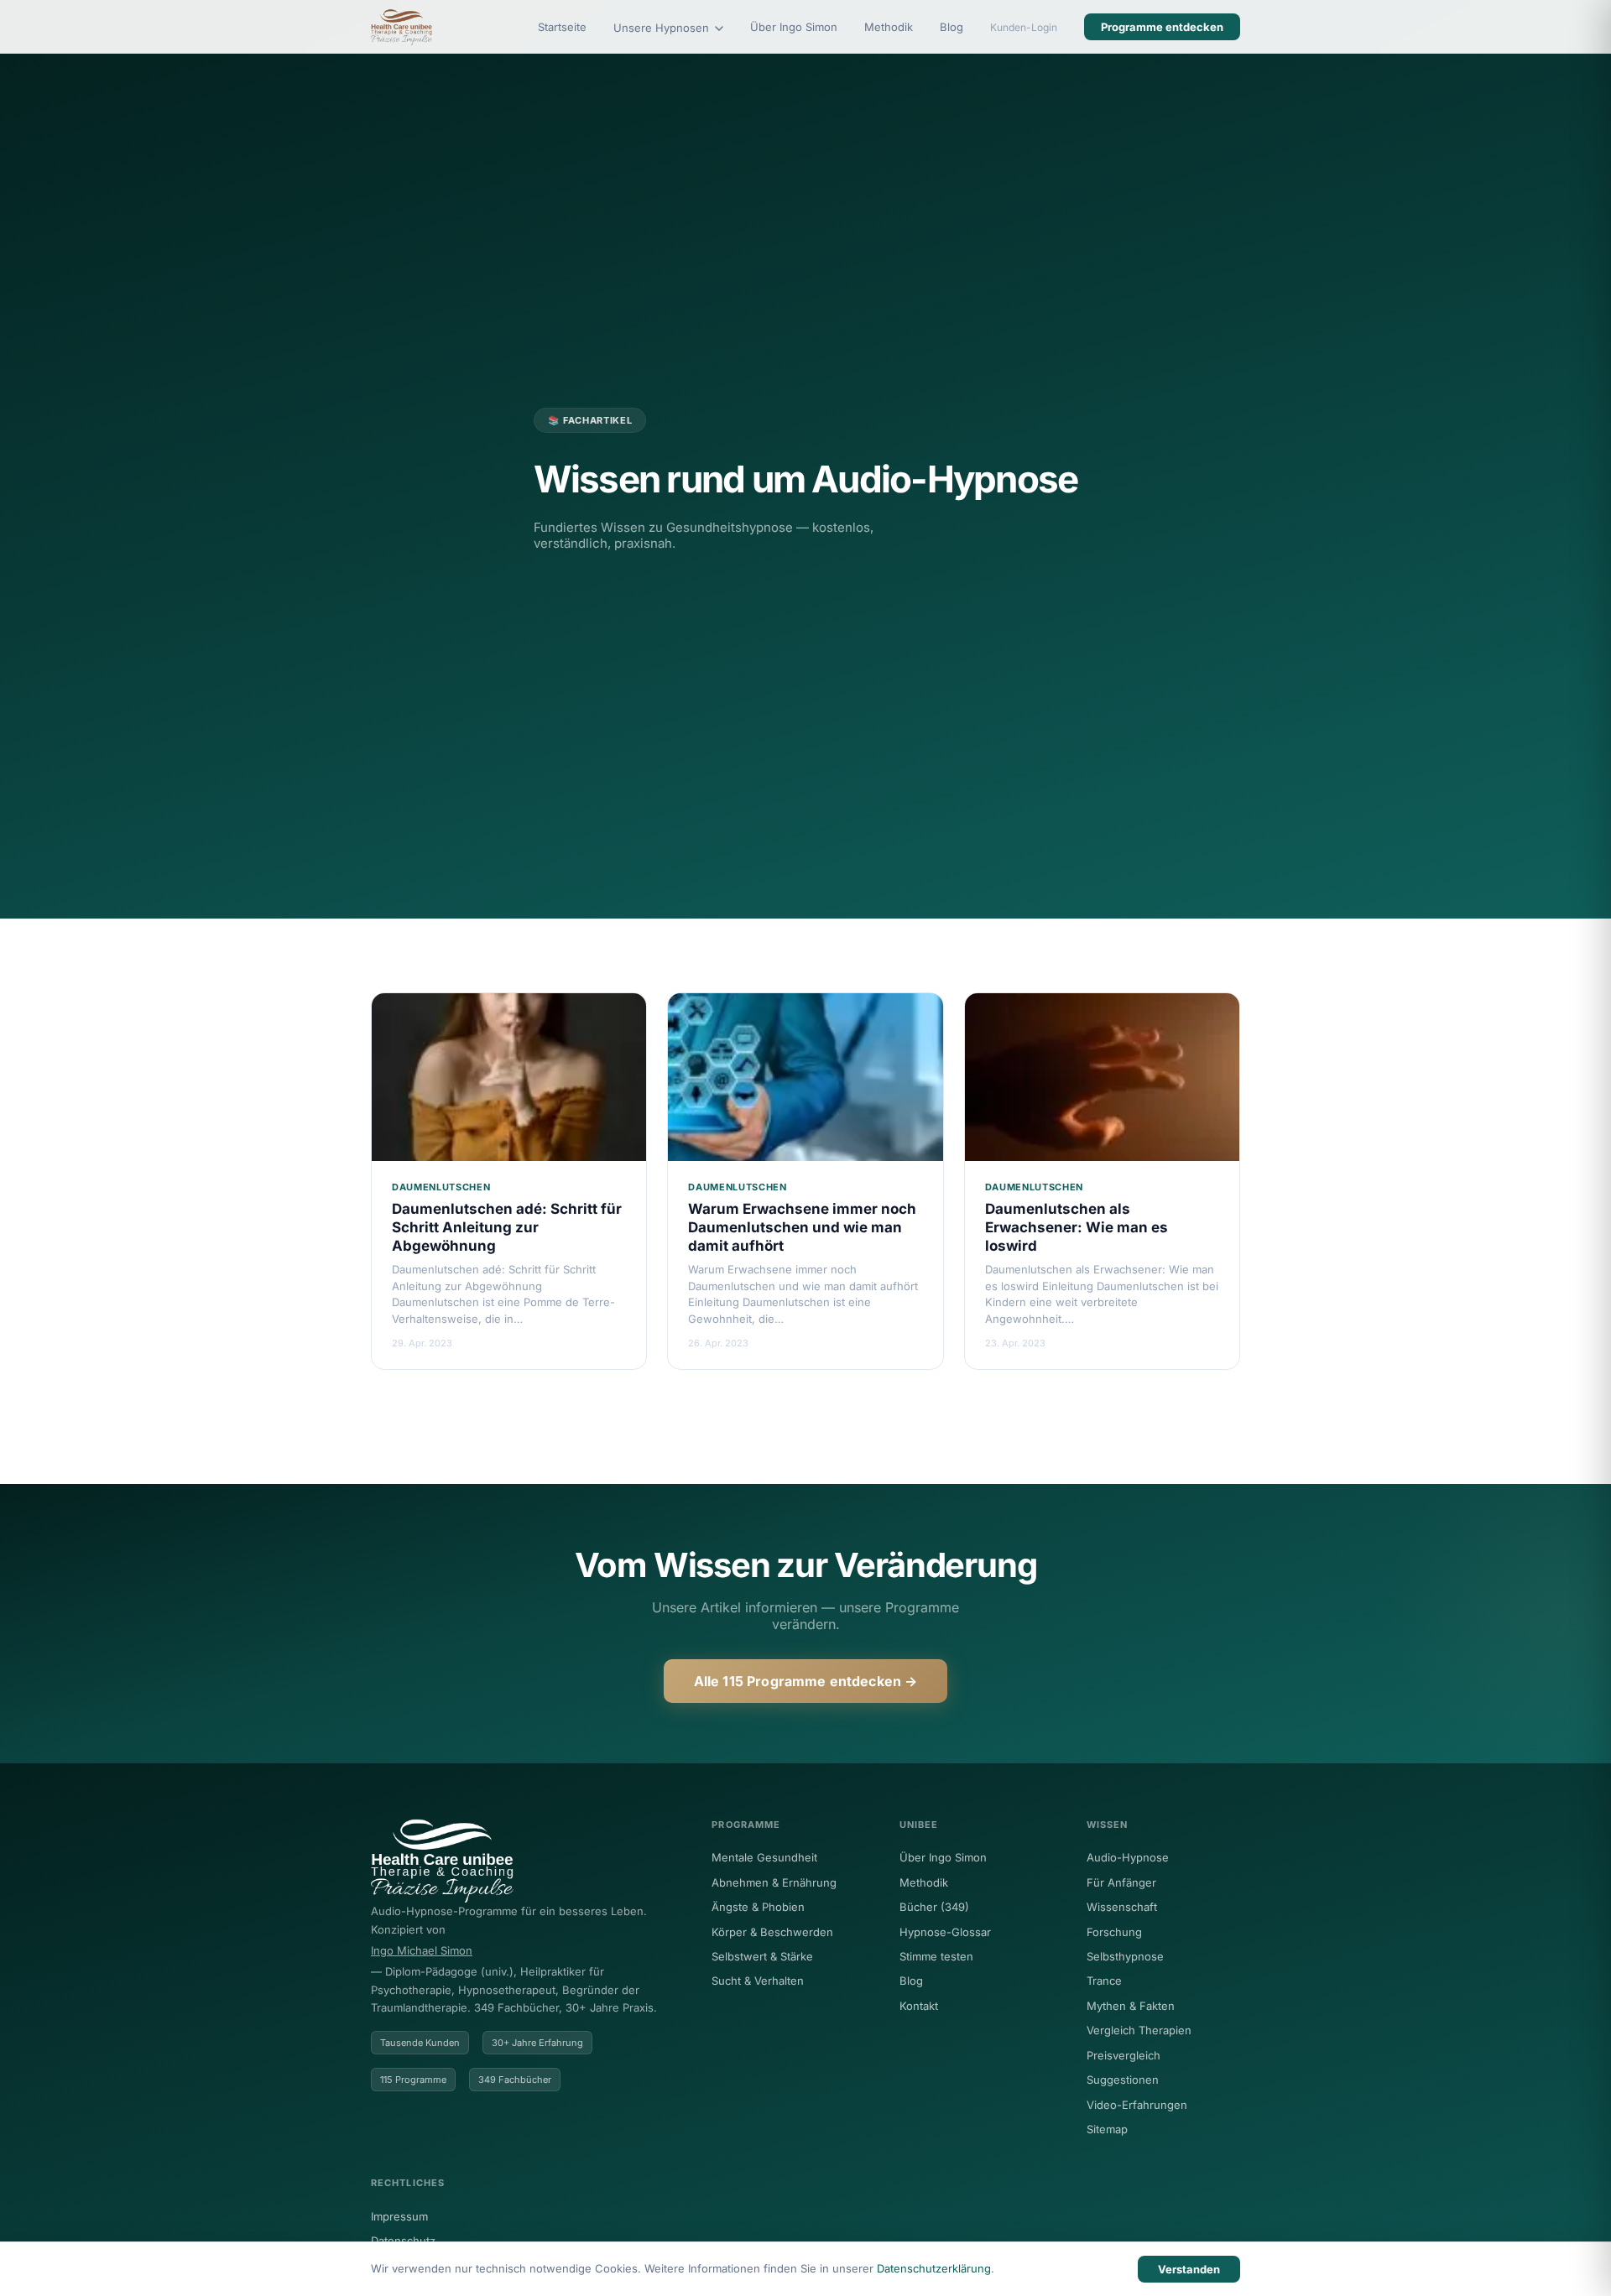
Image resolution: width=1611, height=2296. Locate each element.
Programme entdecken (1162, 27)
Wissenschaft (1122, 1907)
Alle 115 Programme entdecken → (806, 1681)
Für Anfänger (1121, 1882)
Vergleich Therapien (1139, 2030)
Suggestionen (1123, 2080)
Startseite (562, 27)
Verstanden (1189, 2269)
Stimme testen (936, 1956)
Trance (1104, 1981)
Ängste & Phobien (758, 1907)
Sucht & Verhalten (758, 1981)
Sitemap (1107, 2129)
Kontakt (919, 2006)
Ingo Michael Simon (422, 1950)
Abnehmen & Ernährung (774, 1882)
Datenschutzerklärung (934, 2268)
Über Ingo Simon (794, 27)
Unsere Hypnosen (663, 28)
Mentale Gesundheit (764, 1857)
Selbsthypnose (1125, 1956)
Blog (951, 27)
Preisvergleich (1124, 2055)
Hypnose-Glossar (945, 1932)
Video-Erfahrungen (1137, 2105)
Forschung (1114, 1932)
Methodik (889, 27)
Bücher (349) (934, 1907)
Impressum (399, 2216)
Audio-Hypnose (1128, 1857)
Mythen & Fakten (1131, 2006)
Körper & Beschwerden (772, 1932)
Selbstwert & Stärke (762, 1956)
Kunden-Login (1024, 27)
